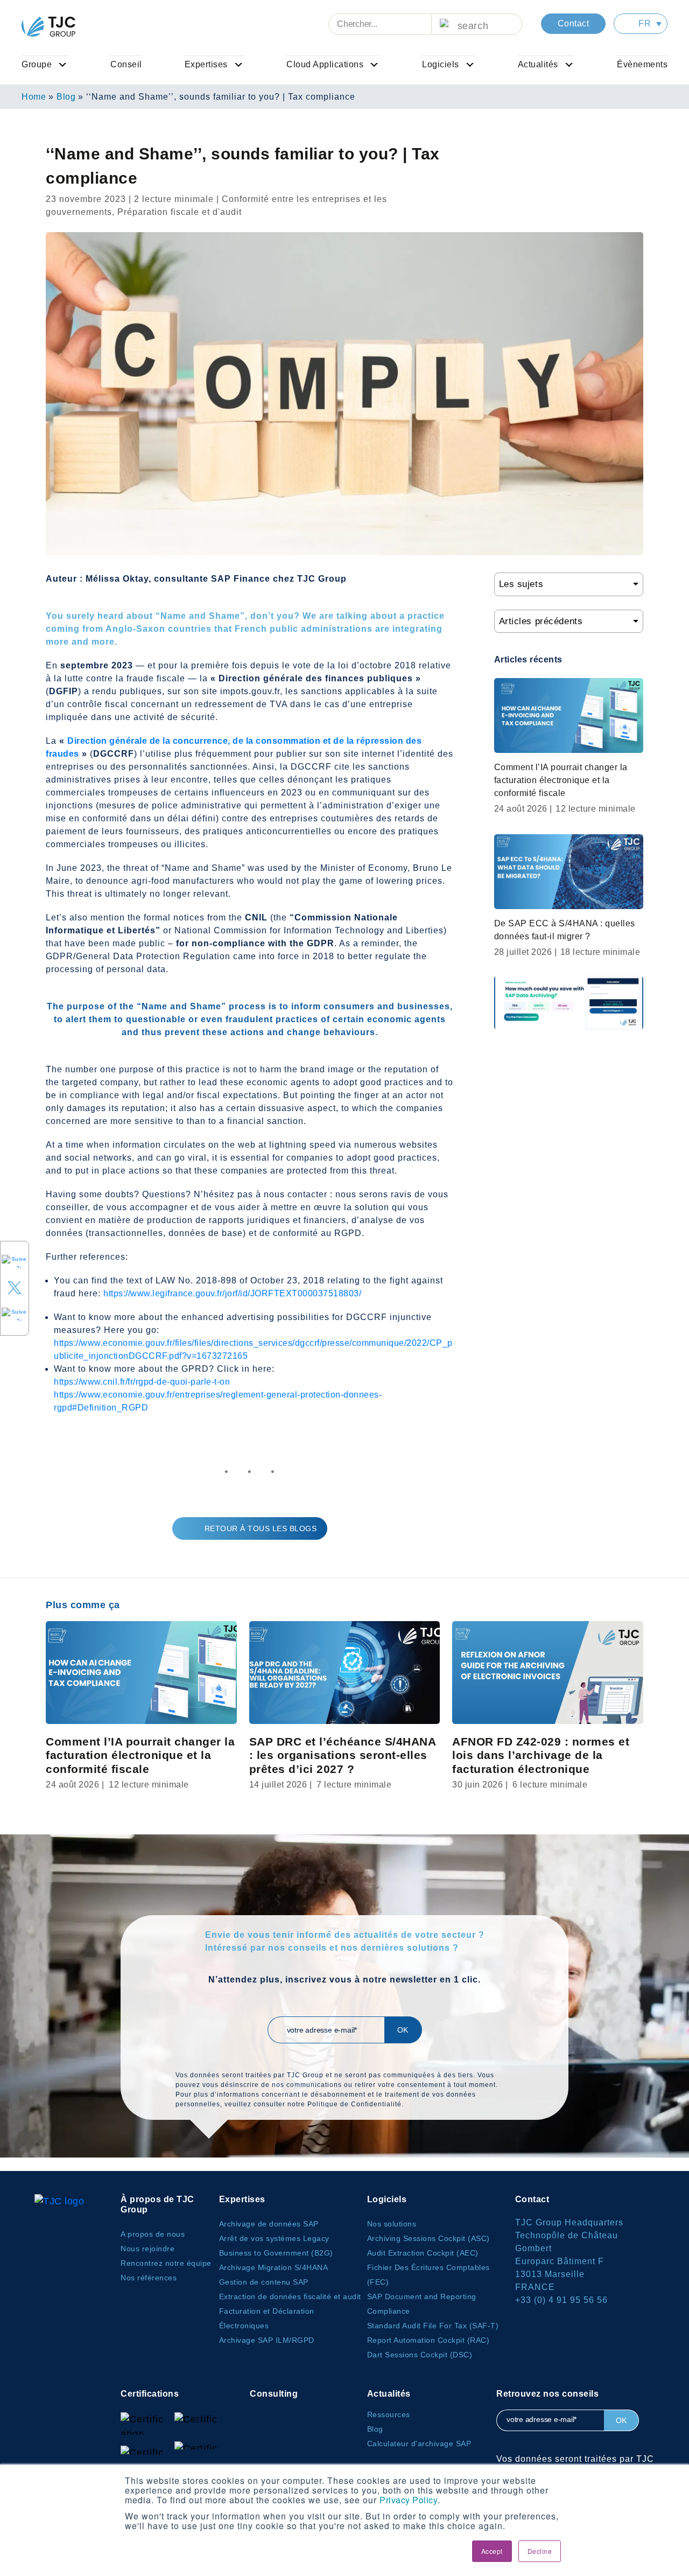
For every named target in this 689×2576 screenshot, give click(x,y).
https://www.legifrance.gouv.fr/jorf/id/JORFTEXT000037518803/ (232, 1293)
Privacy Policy (409, 2500)
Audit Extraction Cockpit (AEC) (423, 2253)
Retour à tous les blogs (261, 1528)
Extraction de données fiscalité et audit (290, 2296)
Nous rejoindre (147, 2249)
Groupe (37, 64)
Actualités (538, 64)
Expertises (206, 64)
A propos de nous (153, 2234)
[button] (641, 24)
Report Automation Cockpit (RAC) (428, 2340)
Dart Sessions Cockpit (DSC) (420, 2355)
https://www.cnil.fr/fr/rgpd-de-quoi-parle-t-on (142, 1382)
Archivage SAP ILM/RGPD (267, 2340)
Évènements (642, 64)
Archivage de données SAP (269, 2224)
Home (34, 97)
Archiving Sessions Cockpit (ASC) (428, 2238)
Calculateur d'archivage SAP (419, 2444)
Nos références (149, 2278)
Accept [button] (492, 2551)
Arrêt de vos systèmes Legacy (274, 2238)
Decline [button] (540, 2551)
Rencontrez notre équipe (166, 2263)
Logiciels (441, 64)
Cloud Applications (325, 64)
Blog (66, 97)
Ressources (389, 2414)
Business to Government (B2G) (276, 2253)
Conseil (126, 64)
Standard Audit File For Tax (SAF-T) (433, 2326)
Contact (574, 23)
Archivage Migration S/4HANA (274, 2267)
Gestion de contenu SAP (264, 2282)
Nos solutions (392, 2224)
